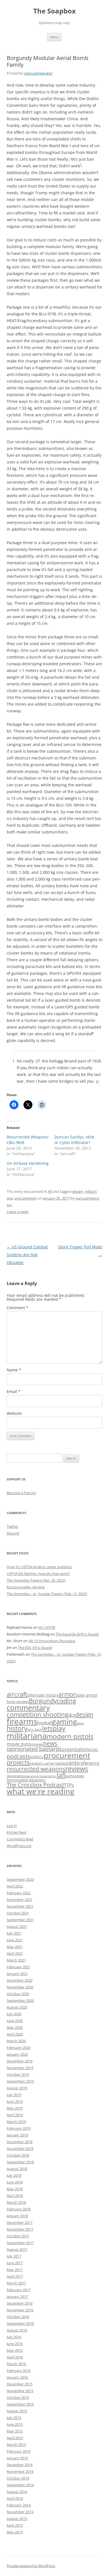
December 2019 (20, 2061)
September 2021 (20, 1920)
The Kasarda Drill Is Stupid (77, 1634)
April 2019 (15, 2115)
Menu (54, 37)
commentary (28, 1708)
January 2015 (17, 2458)
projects (18, 1762)
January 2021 (17, 1974)
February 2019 (19, 2128)
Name (14, 1370)
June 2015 (15, 2424)
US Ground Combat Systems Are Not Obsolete (27, 1255)
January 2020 (17, 2054)
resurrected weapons (36, 1769)
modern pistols (70, 1736)
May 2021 (15, 1947)
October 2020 (18, 1994)
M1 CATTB (47, 1627)
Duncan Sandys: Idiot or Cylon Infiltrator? (74, 1140)
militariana (27, 1736)
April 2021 (15, 1953)
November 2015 (20, 2391)
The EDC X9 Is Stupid (35, 1648)
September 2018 (20, 2162)
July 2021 (14, 1933)
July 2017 (14, 2256)
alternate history (43, 1695)
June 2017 (15, 2263)
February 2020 (19, 2048)
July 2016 (14, 2337)
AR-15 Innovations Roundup (52, 1641)
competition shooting (37, 1714)
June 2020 (15, 2021)
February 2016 (19, 2371)
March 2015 (16, 2445)
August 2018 (17, 2169)
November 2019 (20, 2068)
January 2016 (17, 2377)
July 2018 (14, 2175)
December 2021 (20, 1900)
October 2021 (18, 1913)
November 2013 (20, 2512)
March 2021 (16, 1960)
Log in (12, 1826)
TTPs (69, 1785)
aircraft (17, 1694)
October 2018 (18, 2155)
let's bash (35, 1729)
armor (67, 1694)
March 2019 (16, 2122)
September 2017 (20, 2243)
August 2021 (17, 1926)
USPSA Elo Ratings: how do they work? (38, 1574)
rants (73, 1763)
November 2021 (20, 1906)
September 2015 (20, 2404)
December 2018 (20, 2142)
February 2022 (19, 1893)
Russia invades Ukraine (26, 1587)
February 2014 (19, 2505)
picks (93, 1749)
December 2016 (20, 2303)
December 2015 (20, 2384)
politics (37, 1757)
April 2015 (15, 2438)
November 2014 (20, 2471)
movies (37, 1744)
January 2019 (17, 2135)
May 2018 (15, 2189)
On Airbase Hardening (28, 1163)
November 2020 (20, 1987)
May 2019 (15, 2108)
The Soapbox (54, 11)
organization (75, 1749)
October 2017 (18, 2236)
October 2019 (18, 2074)
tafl (61, 1775)
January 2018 (17, 2216)
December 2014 (20, 2465)
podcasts (18, 1756)
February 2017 (19, 2290)
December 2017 (20, 2222)
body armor (87, 1695)
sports (38, 1776)
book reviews (18, 1702)
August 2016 (17, 2330)
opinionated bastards (34, 1749)
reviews (77, 1769)
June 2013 (15, 2525)
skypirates (15, 1776)
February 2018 (19, 2209)
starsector (49, 1776)
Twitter (13, 1526)
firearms (22, 1721)
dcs (72, 1715)
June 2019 (15, 2101)
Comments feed (20, 1839)
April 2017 (15, 2276)
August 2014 (17, 2492)
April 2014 (15, 2498)
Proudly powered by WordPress (31, 2566)
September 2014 (20, 2485)
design (78, 1191)
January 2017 (17, 2297)
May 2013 (15, 2532)
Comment (17, 1308)
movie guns (19, 1744)
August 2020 (17, 2007)
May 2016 (15, 2350)
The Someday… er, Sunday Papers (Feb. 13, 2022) (47, 1594)
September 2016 (20, 2323)
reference (89, 1763)
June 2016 (15, 2344)
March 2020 (16, 2041)
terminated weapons (26, 1780)
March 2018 (16, 2202)
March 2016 (16, 2364)
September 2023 (20, 1879)
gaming (64, 1722)
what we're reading (41, 1791)
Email (14, 1391)
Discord (13, 1533)
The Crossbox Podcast (35, 1785)
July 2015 (14, 2418)
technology (75, 1776)
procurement (26, 1198)
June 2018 (15, 2182)
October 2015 (18, 2397)
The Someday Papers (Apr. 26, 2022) (36, 1580)
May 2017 (15, 2270)
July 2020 (14, 2014)
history (17, 1728)
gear (80, 1723)
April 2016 (15, 2357)
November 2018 (20, 2148)
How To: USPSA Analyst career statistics (39, 1567)
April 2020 (15, 2034)
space (28, 1776)
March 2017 (16, 2283)
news (50, 1743)
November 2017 (20, 2229)
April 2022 (15, 1886)
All (50, 1191)
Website (14, 1413)
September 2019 (20, 2081)
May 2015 (15, 2431)
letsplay (54, 1728)
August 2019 (17, 2088)
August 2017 (17, 2249)
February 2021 (19, 1967)
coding (66, 1701)
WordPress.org (19, 1846)
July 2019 (14, 2095)
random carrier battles (48, 1763)
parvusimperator (38, 73)
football (45, 1723)
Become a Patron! (21, 1493)
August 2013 (17, 2519)
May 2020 (15, 2027)
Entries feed (16, 1832)
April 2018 (15, 2196)
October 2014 (18, 2478)
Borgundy (43, 1701)
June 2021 (15, 1940)
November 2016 (20, 2310)
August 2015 (17, 2411)
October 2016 (18, 2317)
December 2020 (20, 1980)
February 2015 (19, 2451)
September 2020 (20, 2000)
